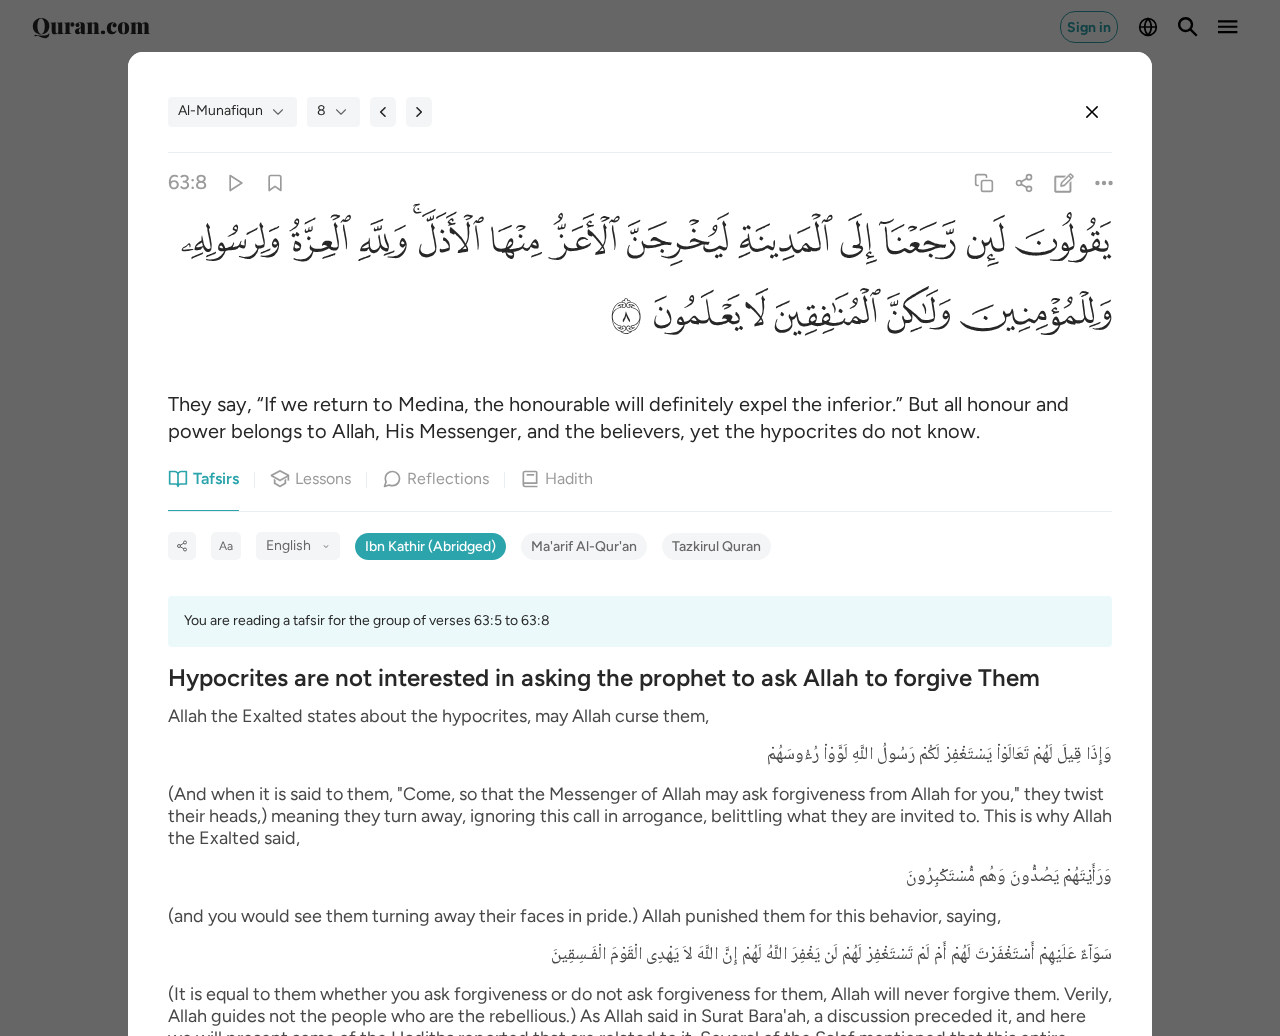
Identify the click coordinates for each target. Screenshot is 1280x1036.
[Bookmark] (274, 182)
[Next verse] (419, 112)
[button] (1058, 245)
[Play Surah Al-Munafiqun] (234, 182)
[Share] (1023, 182)
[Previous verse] (383, 112)
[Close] (1092, 112)
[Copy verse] (983, 182)
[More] (1104, 182)
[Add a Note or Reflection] (1064, 182)
